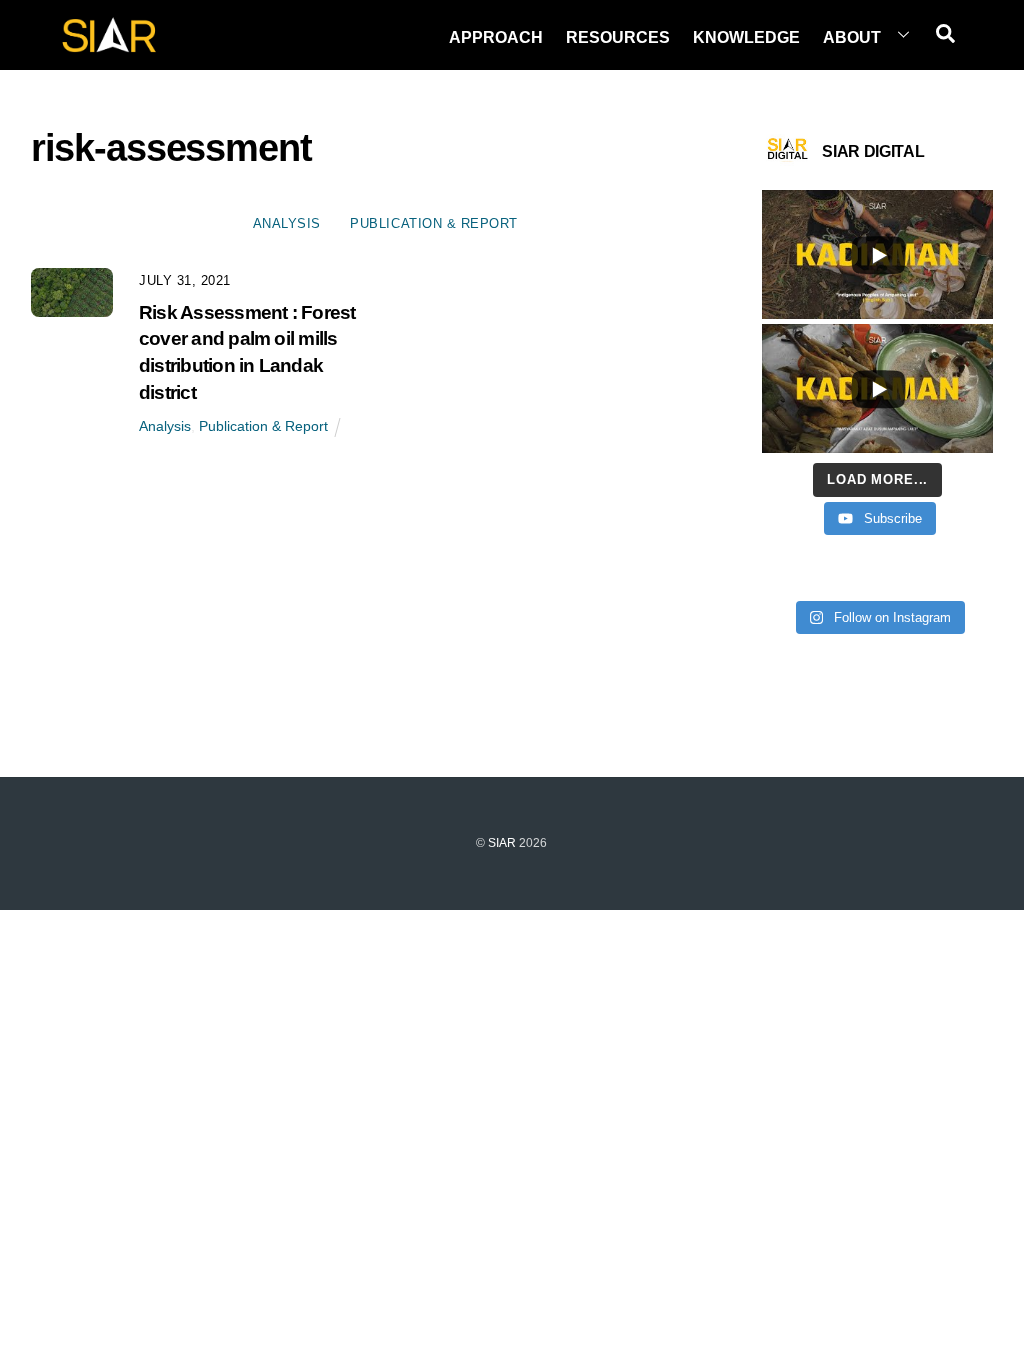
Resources (618, 37)
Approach (496, 37)
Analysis (287, 223)
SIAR (502, 843)
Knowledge (746, 37)
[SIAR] (109, 46)
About (852, 37)
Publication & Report (433, 223)
